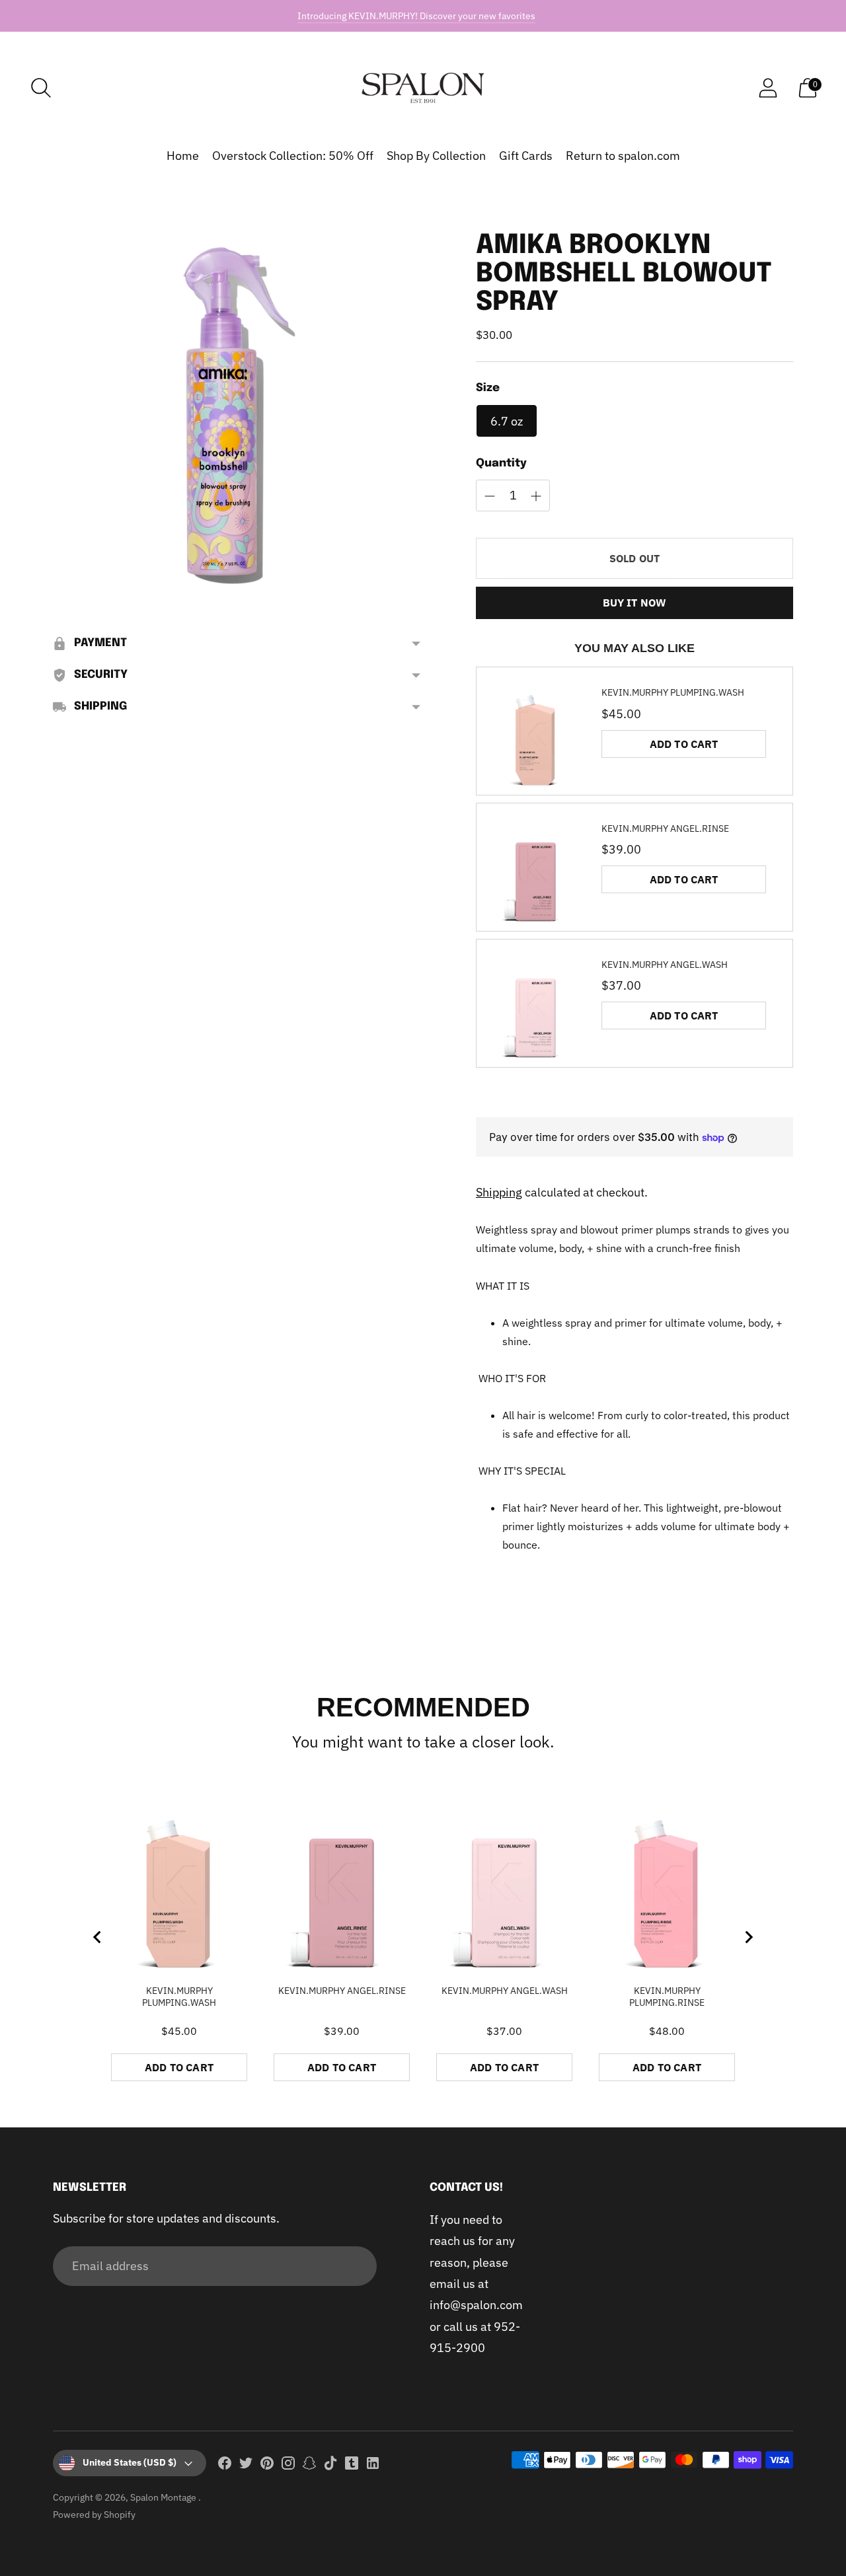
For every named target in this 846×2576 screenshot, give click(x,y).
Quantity (501, 463)
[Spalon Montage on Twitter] (246, 2466)
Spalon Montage (164, 2497)
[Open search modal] (41, 88)
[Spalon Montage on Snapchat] (309, 2466)
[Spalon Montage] (423, 88)
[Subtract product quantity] (536, 496)
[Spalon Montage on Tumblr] (352, 2466)
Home (183, 156)
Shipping (499, 1192)
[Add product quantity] (490, 496)
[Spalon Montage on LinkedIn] (373, 2466)
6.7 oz (507, 421)
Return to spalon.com (623, 156)
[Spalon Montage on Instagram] (288, 2466)
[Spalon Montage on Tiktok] (330, 2466)
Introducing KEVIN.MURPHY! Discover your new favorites (416, 16)
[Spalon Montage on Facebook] (225, 2466)
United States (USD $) (130, 2462)
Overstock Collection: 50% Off (293, 156)
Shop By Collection (436, 156)
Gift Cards (526, 156)
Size (488, 388)
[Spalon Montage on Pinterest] (267, 2466)
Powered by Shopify (94, 2515)
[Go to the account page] (768, 88)
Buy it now (635, 603)
